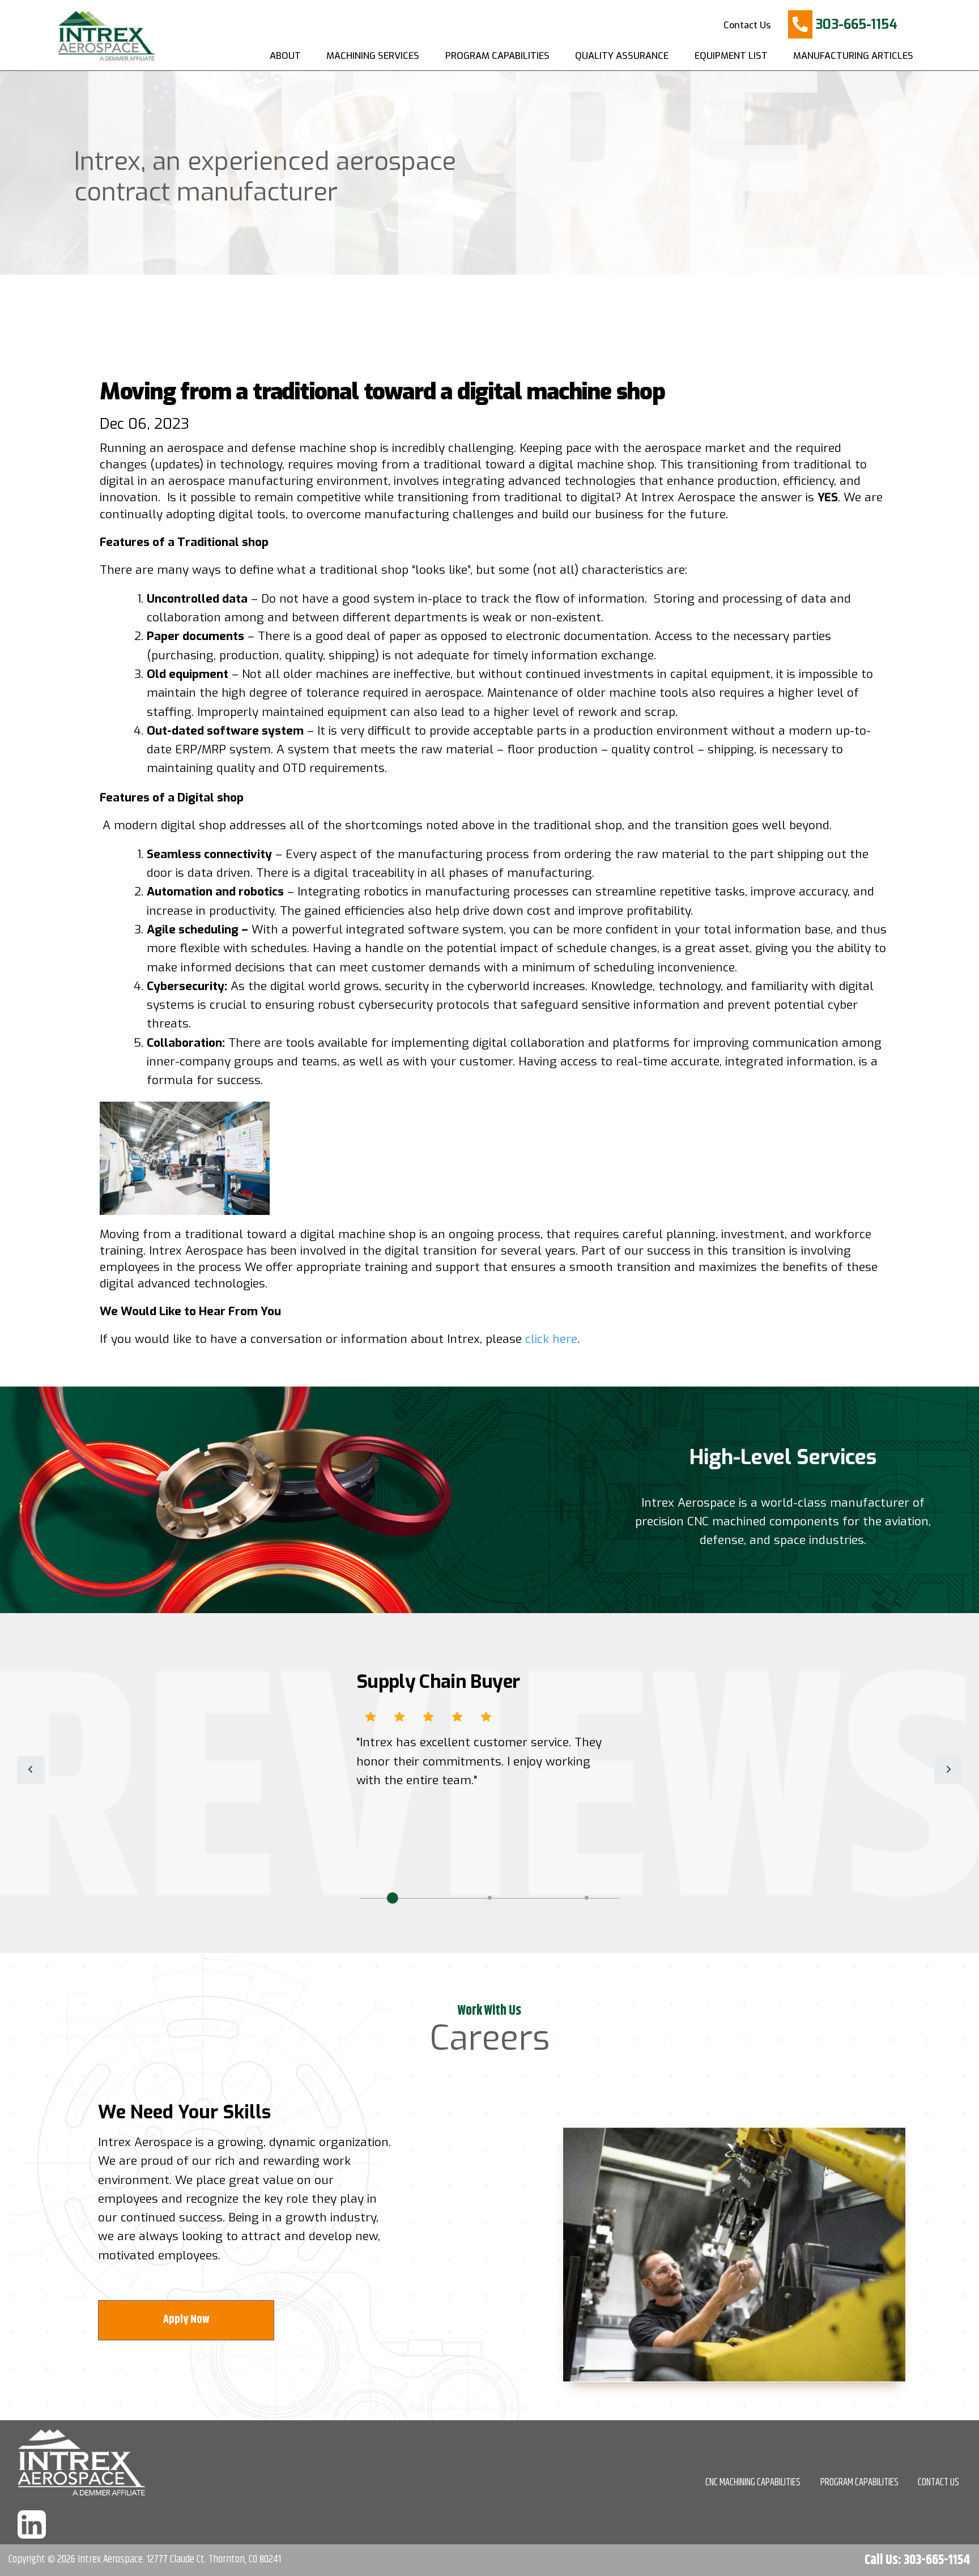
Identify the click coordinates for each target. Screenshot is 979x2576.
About (285, 56)
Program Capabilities (497, 56)
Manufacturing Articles (853, 56)
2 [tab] (489, 1898)
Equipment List (731, 56)
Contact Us (747, 25)
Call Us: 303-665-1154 (918, 2560)
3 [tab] (586, 1898)
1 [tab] (393, 1898)
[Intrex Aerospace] (102, 34)
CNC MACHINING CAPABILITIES (753, 2483)
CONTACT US (938, 2483)
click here (551, 1339)
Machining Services (373, 56)
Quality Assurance (622, 56)
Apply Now (186, 2320)
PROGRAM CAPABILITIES (859, 2483)
